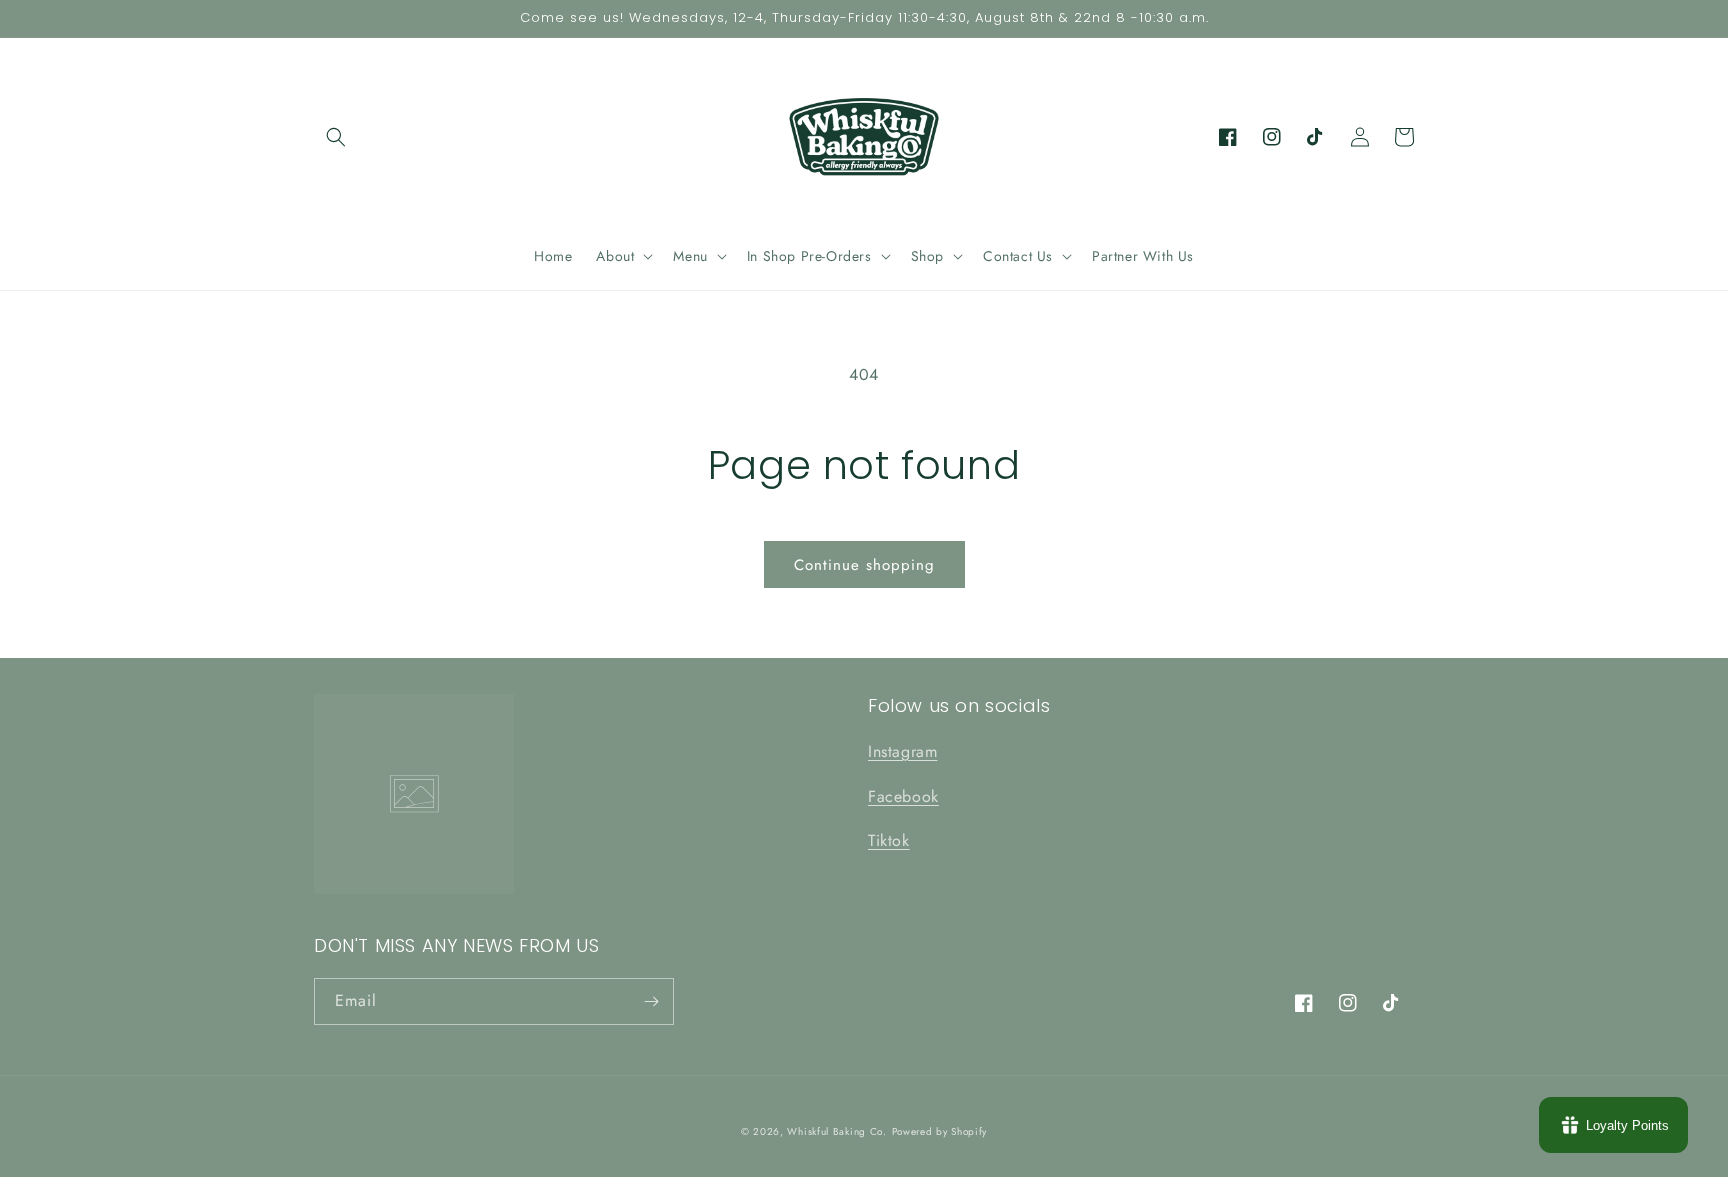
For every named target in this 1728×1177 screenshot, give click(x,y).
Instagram (902, 751)
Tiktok (889, 840)
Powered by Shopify (940, 1131)
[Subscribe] (651, 1001)
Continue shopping (864, 565)
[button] (336, 137)
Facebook (903, 796)
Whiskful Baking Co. (836, 1131)
